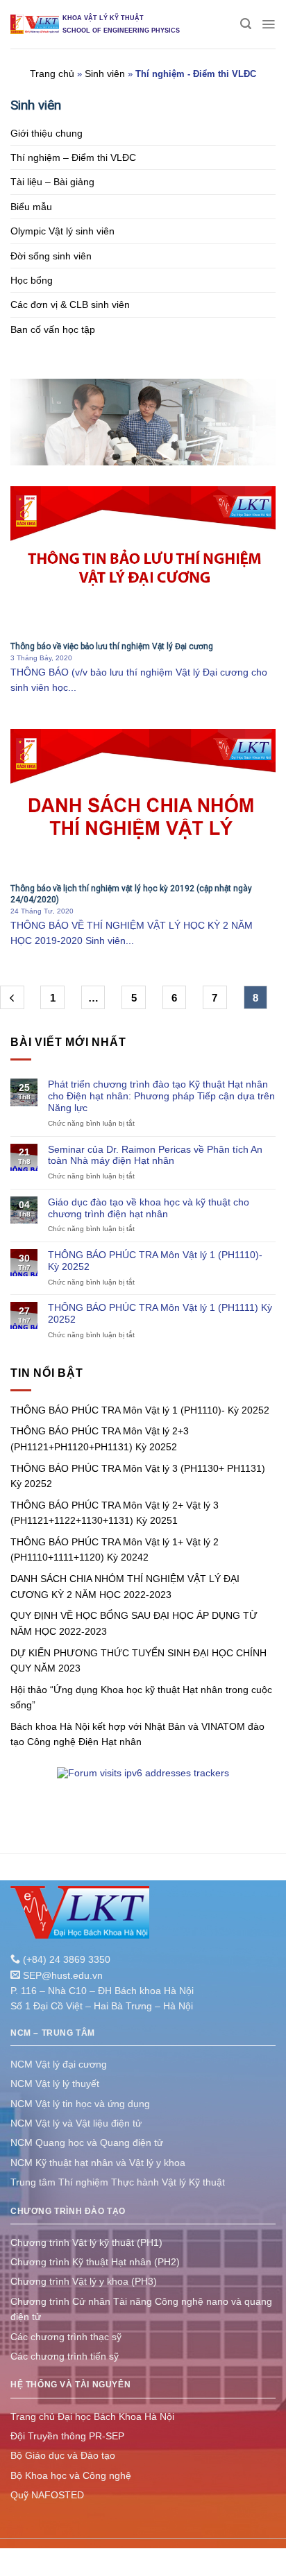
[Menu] (268, 24)
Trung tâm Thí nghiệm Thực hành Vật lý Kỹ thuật (118, 2182)
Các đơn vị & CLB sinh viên (70, 304)
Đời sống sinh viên (51, 256)
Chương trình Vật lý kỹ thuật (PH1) (86, 2242)
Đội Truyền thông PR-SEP (67, 2436)
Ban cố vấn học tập (53, 329)
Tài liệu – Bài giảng (52, 182)
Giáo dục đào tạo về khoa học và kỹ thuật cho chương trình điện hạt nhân (149, 1208)
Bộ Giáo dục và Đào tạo (63, 2455)
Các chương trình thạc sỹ (66, 2337)
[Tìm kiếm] (246, 24)
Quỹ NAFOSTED (47, 2495)
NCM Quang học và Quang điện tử (87, 2143)
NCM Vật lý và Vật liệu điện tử (76, 2123)
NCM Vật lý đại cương (59, 2064)
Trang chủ (52, 74)
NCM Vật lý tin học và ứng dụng (80, 2104)
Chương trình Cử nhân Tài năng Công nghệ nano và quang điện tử (141, 2309)
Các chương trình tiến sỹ (65, 2356)
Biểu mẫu (31, 207)
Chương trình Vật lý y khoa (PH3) (84, 2281)
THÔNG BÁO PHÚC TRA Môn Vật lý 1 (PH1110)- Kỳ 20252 (155, 1261)
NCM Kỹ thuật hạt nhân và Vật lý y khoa (98, 2163)
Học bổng (32, 280)
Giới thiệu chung (47, 133)
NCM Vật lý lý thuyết (55, 2084)
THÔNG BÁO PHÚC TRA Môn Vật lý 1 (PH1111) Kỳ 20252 (160, 1313)
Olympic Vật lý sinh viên (62, 231)
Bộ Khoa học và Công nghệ (71, 2475)
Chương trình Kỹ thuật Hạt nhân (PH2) (95, 2262)
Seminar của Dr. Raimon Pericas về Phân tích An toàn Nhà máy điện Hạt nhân (155, 1155)
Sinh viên (105, 74)
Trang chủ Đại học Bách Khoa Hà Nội (92, 2416)
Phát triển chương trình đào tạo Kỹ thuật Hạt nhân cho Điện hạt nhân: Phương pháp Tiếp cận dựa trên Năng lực (161, 1096)
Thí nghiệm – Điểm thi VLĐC (73, 157)
